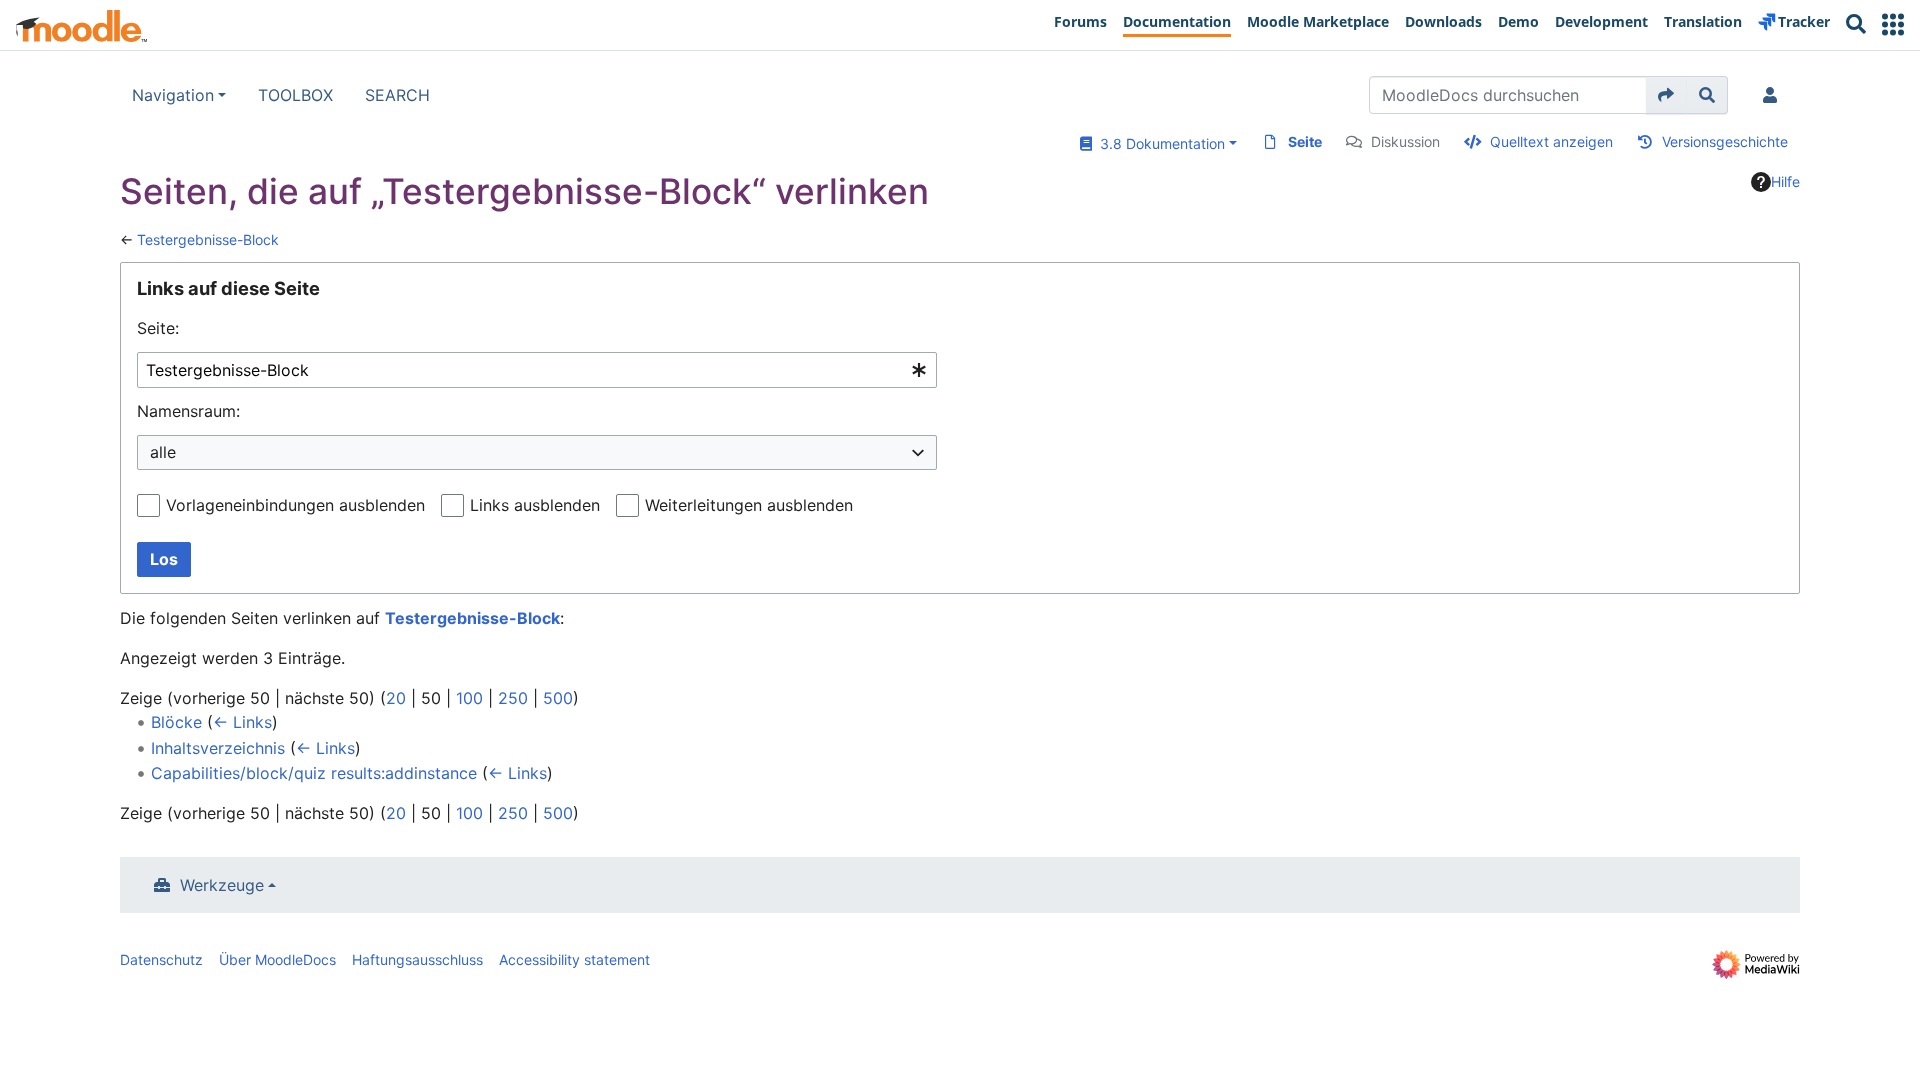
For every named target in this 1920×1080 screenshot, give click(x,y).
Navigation (173, 95)
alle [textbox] (163, 452)
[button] (1893, 24)
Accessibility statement (574, 959)
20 (396, 698)
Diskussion (1405, 141)
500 (558, 698)
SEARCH (397, 95)
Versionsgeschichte (1725, 141)
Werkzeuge (222, 885)
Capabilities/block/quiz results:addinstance (314, 773)
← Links (242, 722)
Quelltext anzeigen (1551, 141)
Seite (1305, 141)
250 (513, 698)
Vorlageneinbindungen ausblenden (295, 505)
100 (469, 698)
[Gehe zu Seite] (1666, 95)
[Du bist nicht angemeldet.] (1774, 95)
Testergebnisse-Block (208, 239)
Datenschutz (161, 959)
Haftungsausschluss (417, 959)
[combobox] (537, 370)
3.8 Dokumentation (1158, 143)
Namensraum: (188, 411)
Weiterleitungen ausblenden (749, 505)
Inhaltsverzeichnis (218, 748)
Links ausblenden (535, 505)
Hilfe (1785, 181)
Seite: (158, 328)
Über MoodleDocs (277, 959)
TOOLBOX (295, 95)
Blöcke (176, 722)
